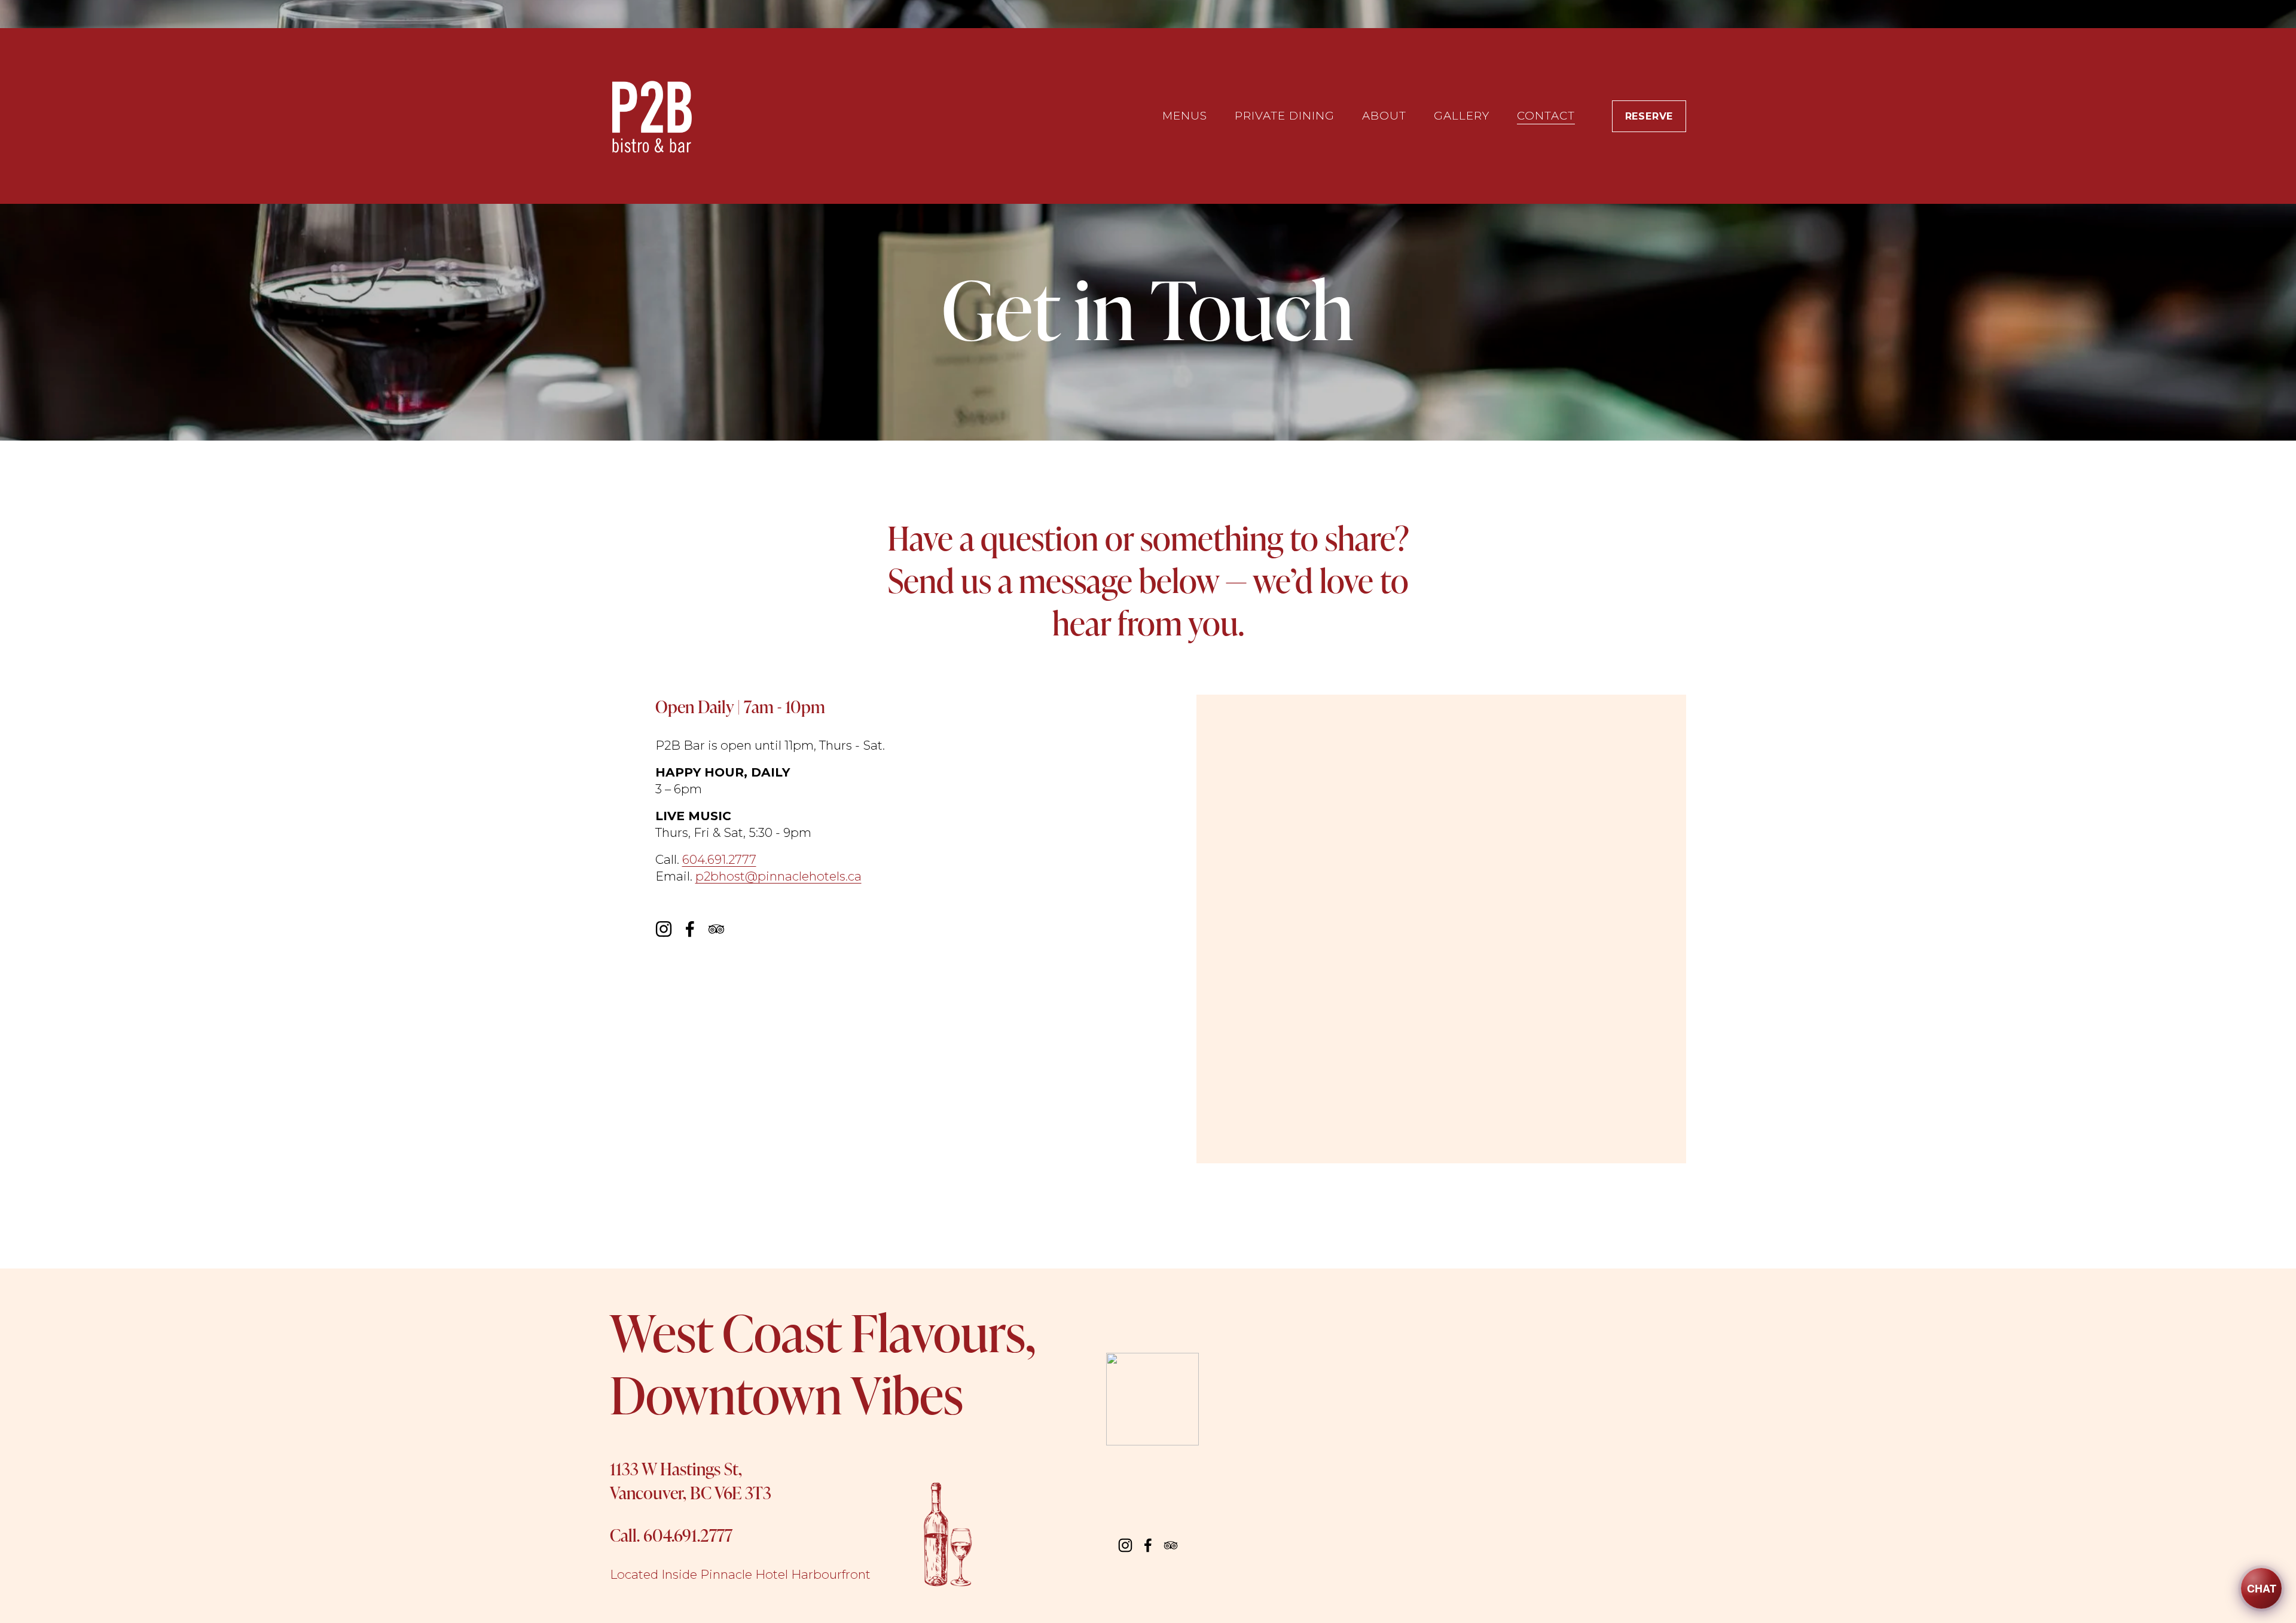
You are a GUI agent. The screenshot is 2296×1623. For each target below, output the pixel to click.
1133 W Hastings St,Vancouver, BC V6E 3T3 (691, 1480)
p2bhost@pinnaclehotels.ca (778, 876)
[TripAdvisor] (716, 929)
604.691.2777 (719, 859)
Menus (1185, 116)
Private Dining (1285, 116)
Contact (1546, 116)
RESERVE (1649, 116)
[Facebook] (690, 929)
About (1384, 116)
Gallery (1462, 116)
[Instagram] (664, 929)
